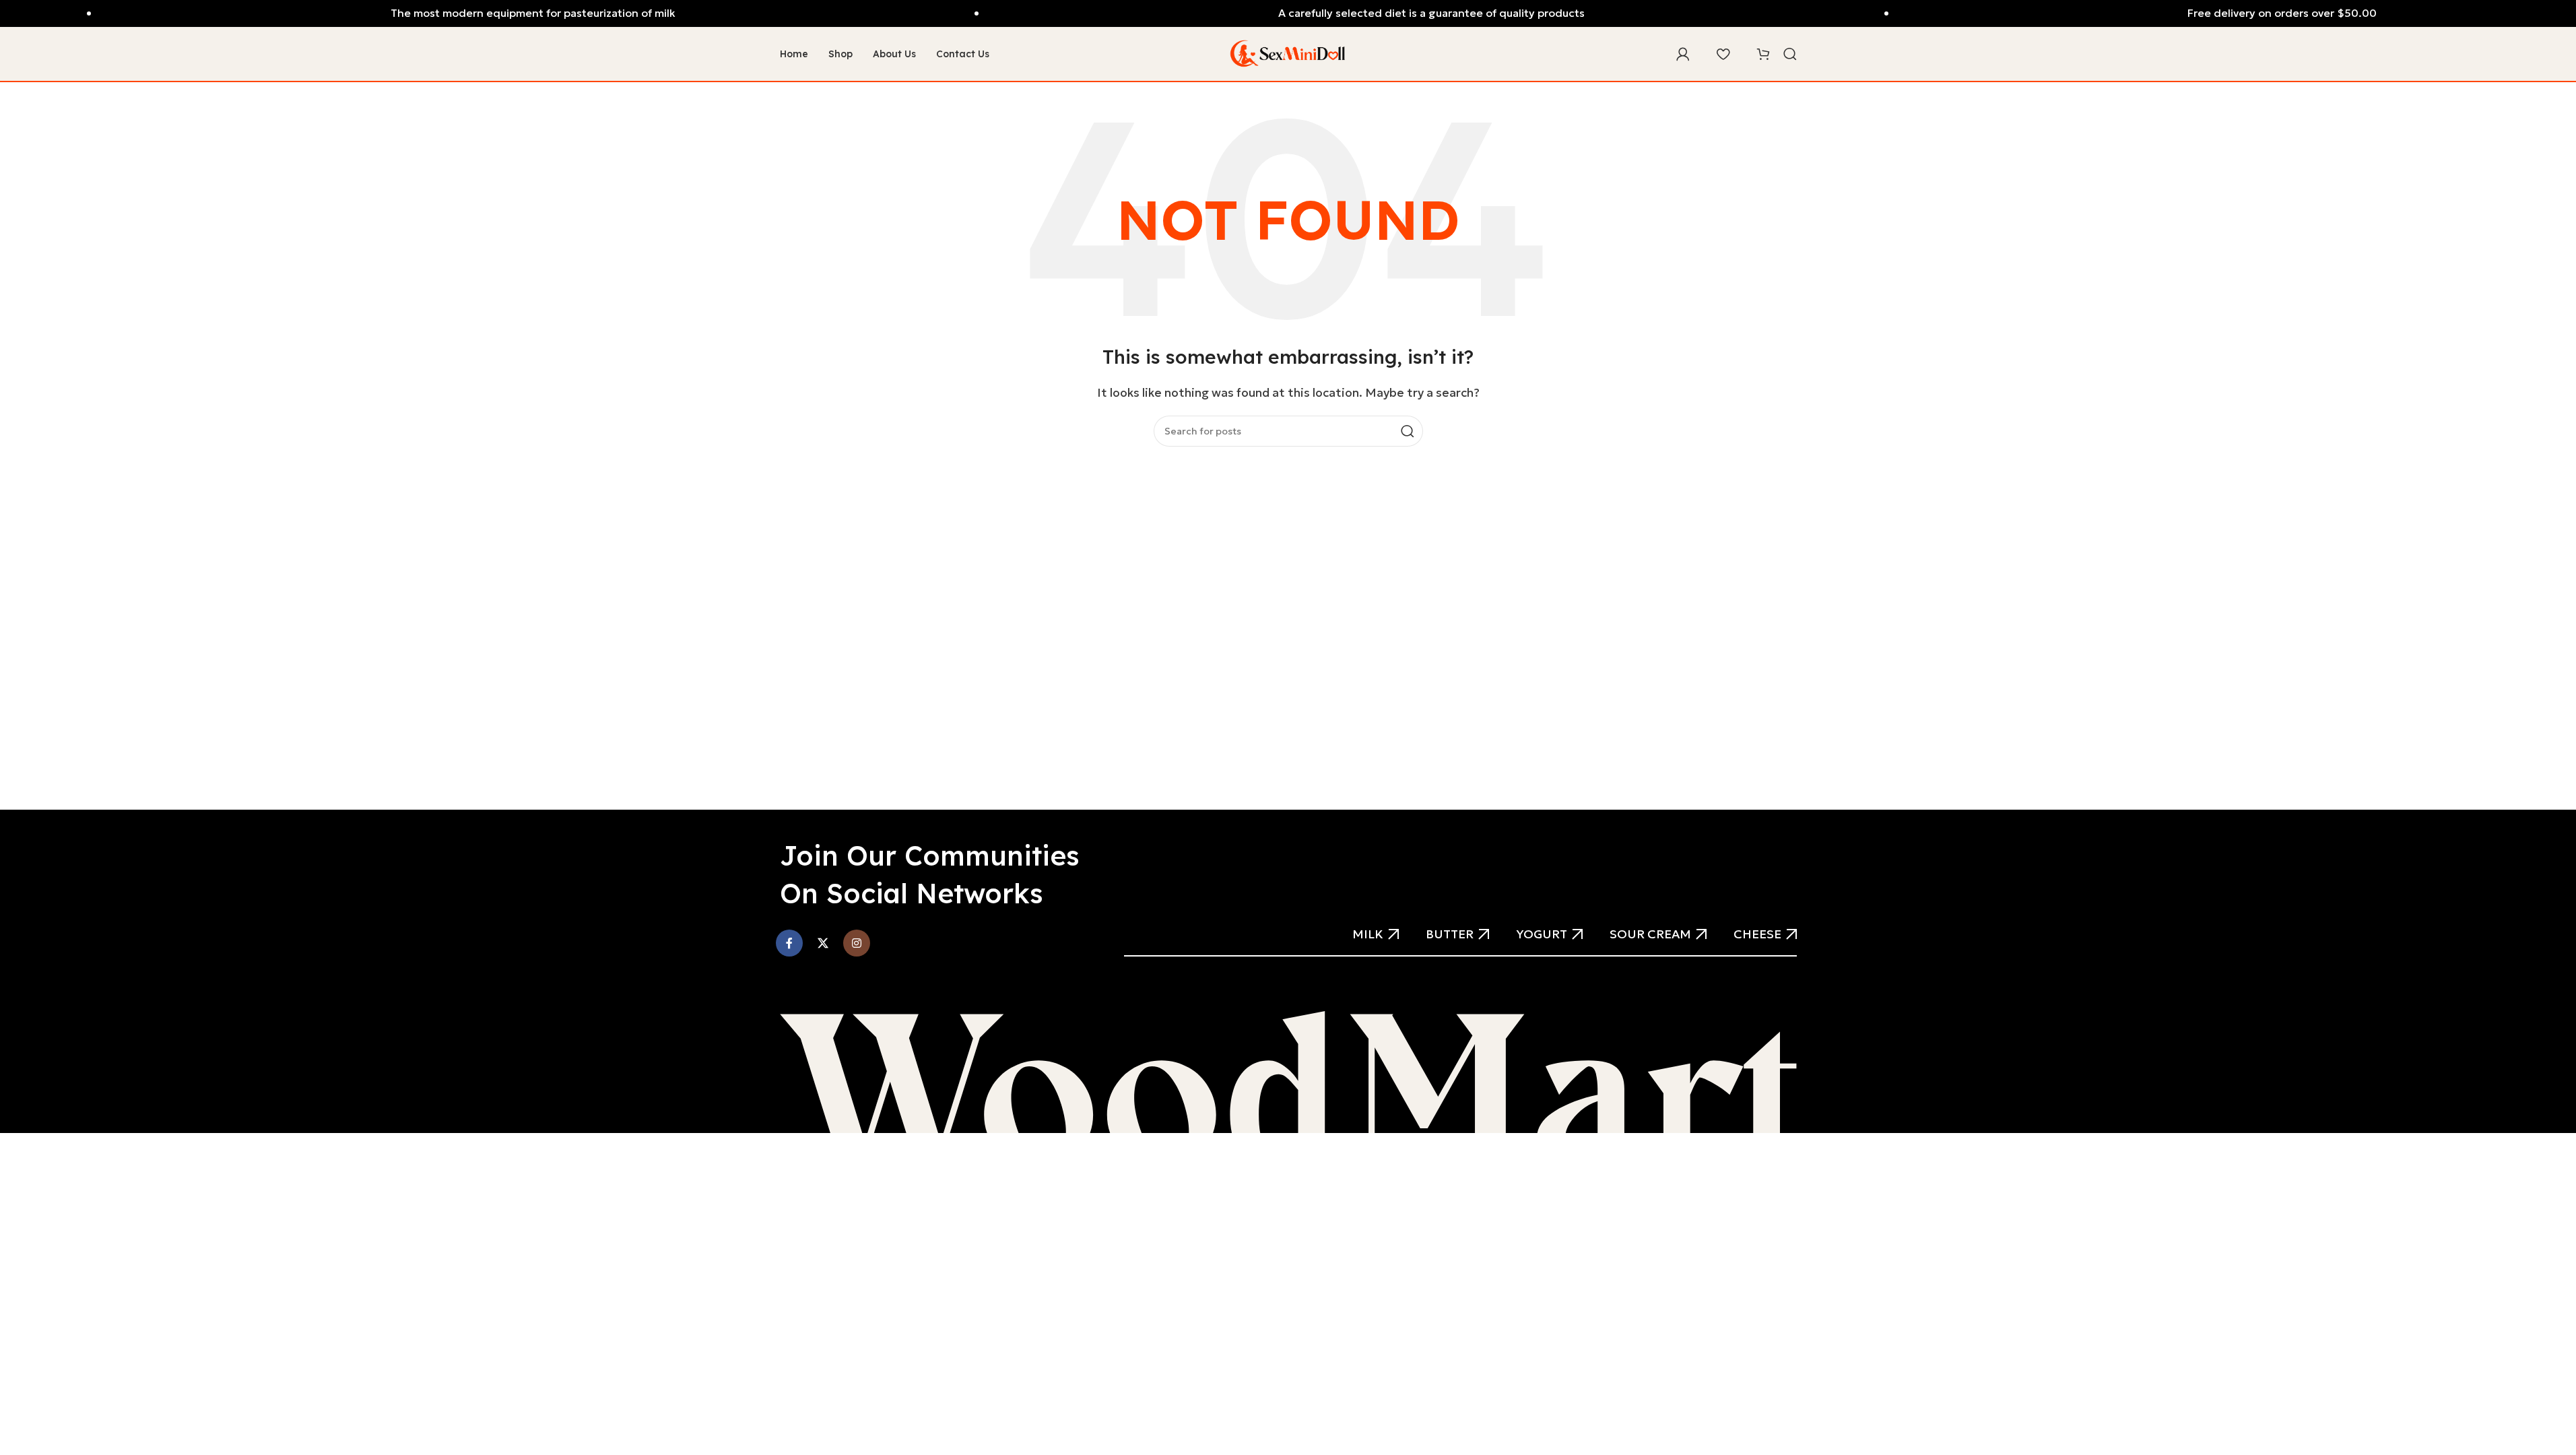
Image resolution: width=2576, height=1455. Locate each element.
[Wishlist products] (1723, 54)
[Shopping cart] (1763, 54)
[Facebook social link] (789, 943)
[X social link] (823, 943)
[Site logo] (1288, 53)
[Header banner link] (1288, 13)
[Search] (1790, 54)
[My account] (1683, 54)
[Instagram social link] (857, 943)
